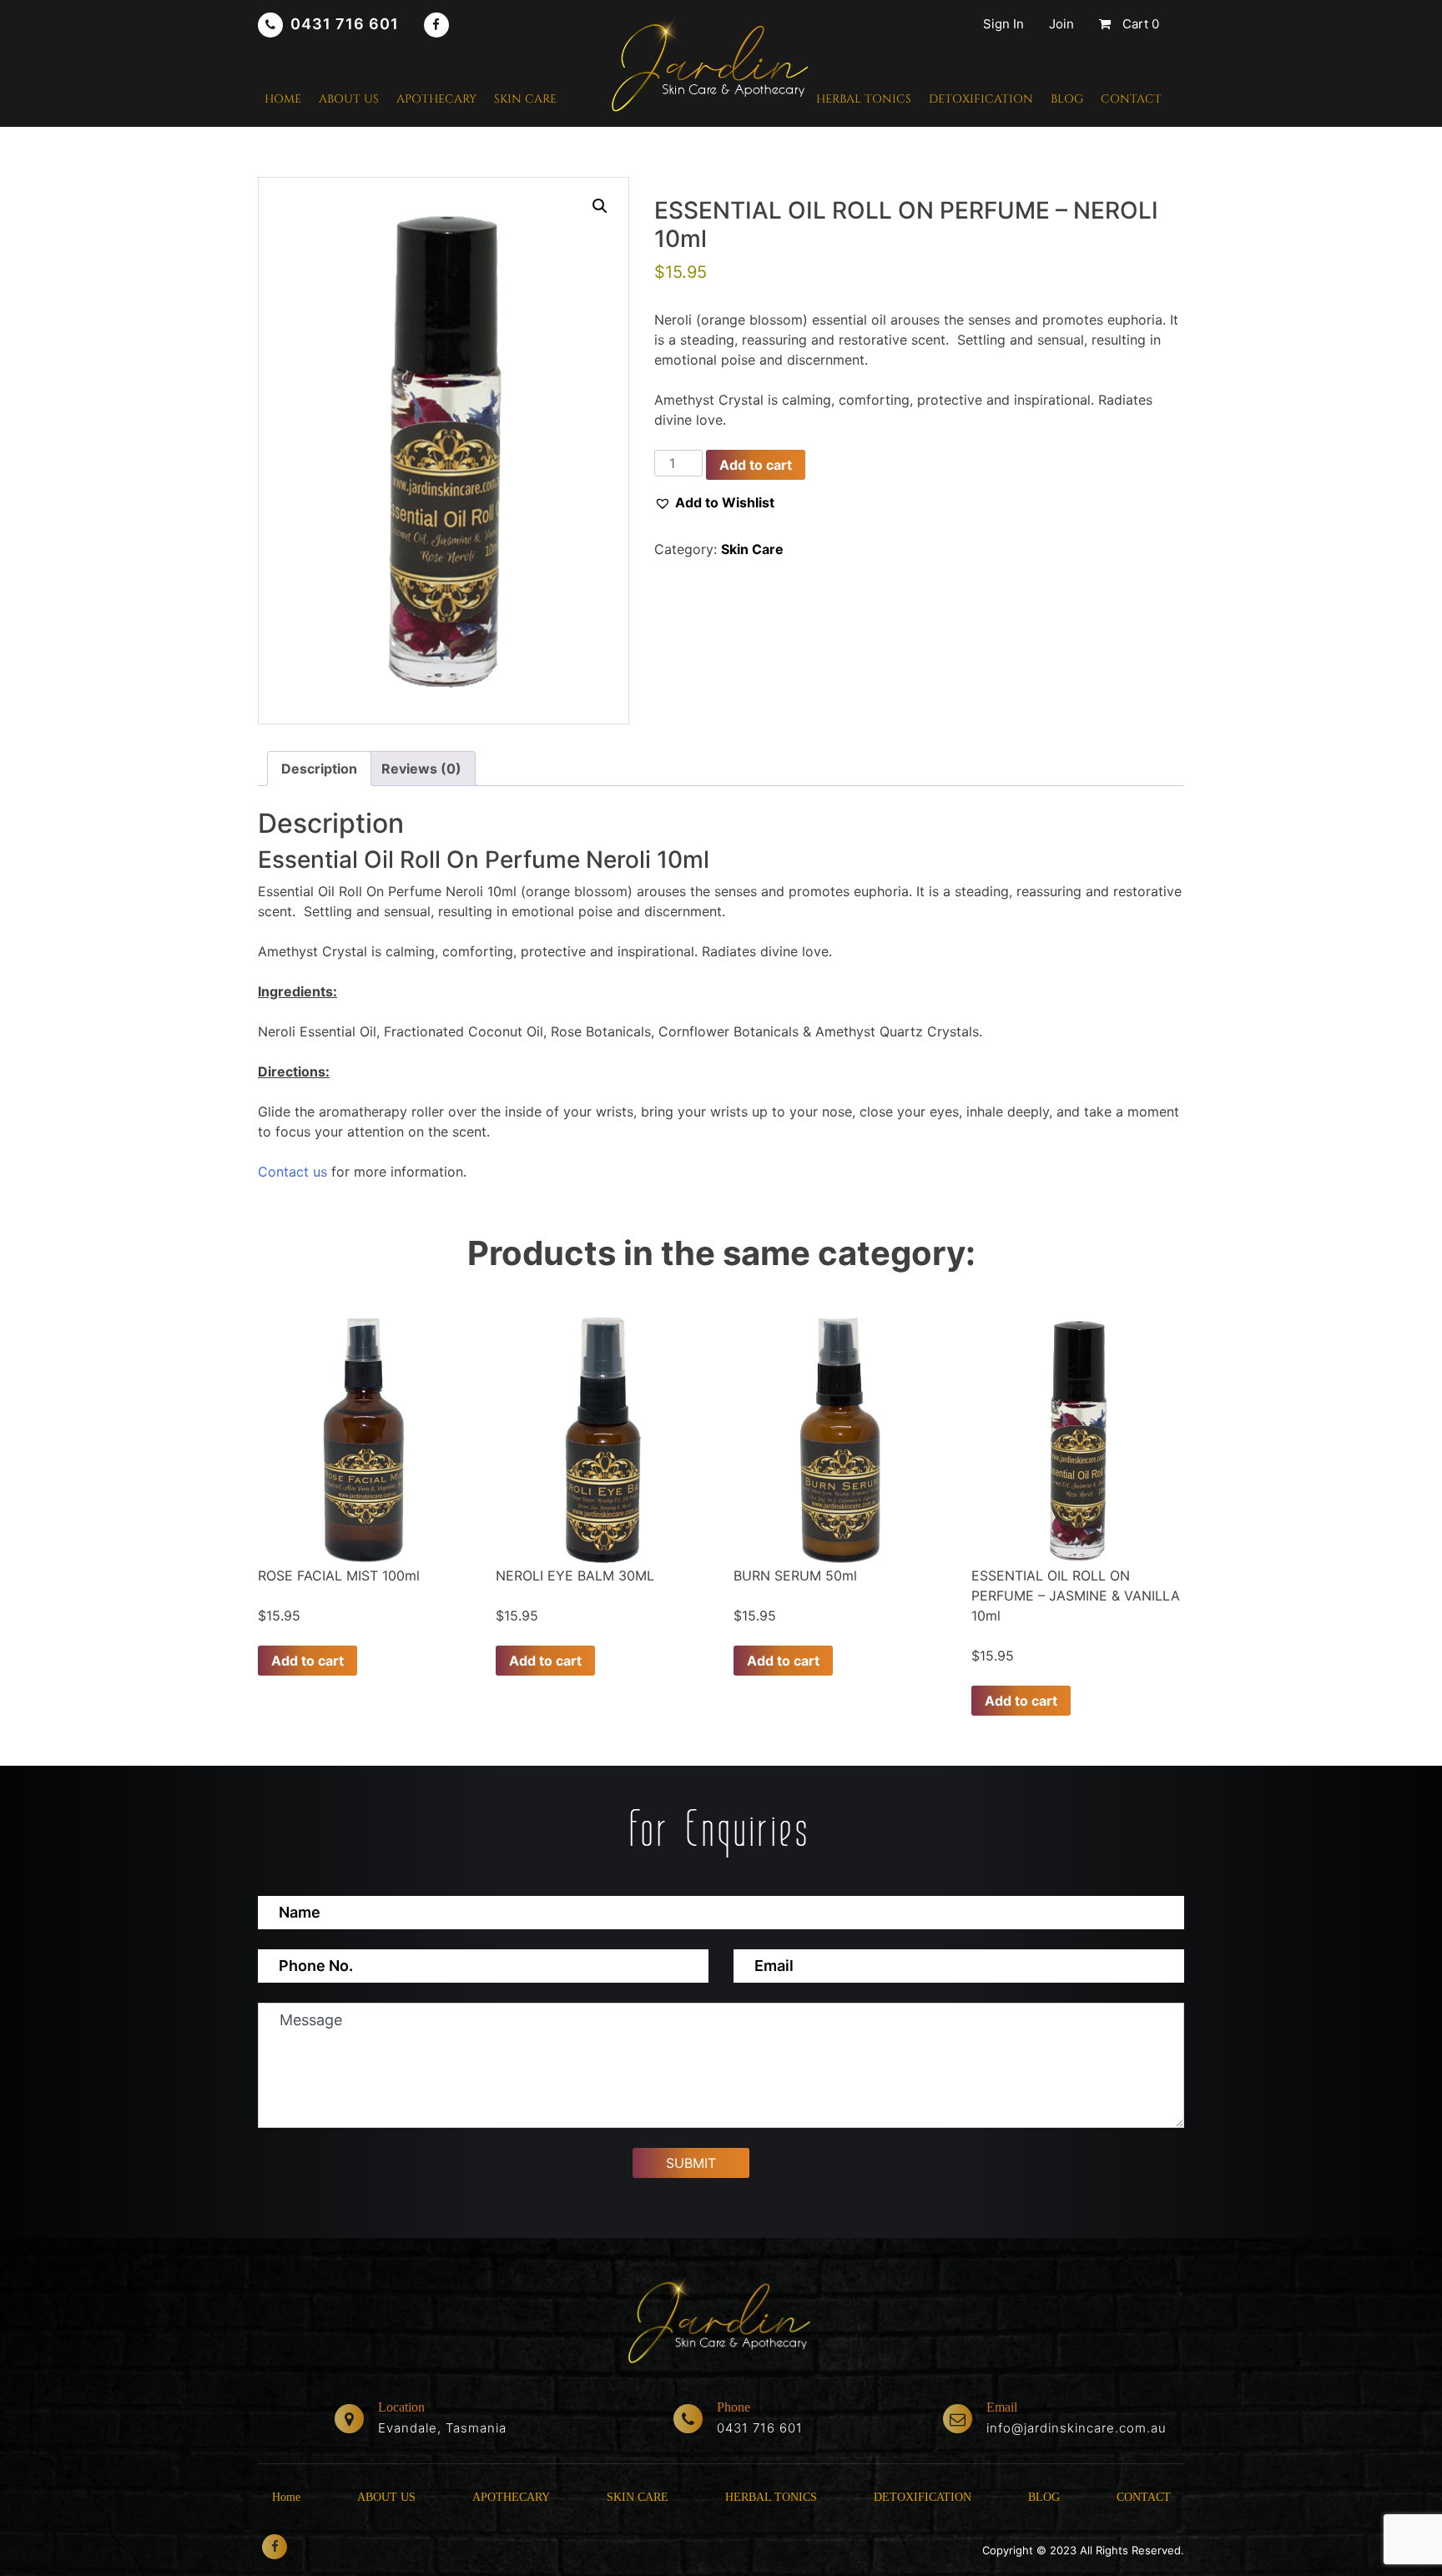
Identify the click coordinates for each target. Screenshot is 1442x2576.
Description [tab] (319, 769)
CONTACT (1131, 99)
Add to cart (756, 465)
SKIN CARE (525, 99)
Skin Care (752, 549)
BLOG (1067, 99)
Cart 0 (1139, 24)
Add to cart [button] (308, 1661)
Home (283, 99)
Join (1061, 24)
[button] (600, 206)
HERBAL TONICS (864, 99)
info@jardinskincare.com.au (1076, 2428)
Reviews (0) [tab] (421, 769)
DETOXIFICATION (981, 99)
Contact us (292, 1172)
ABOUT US (349, 99)
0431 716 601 (345, 24)
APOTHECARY (436, 99)
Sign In (1003, 24)
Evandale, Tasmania (442, 2428)
